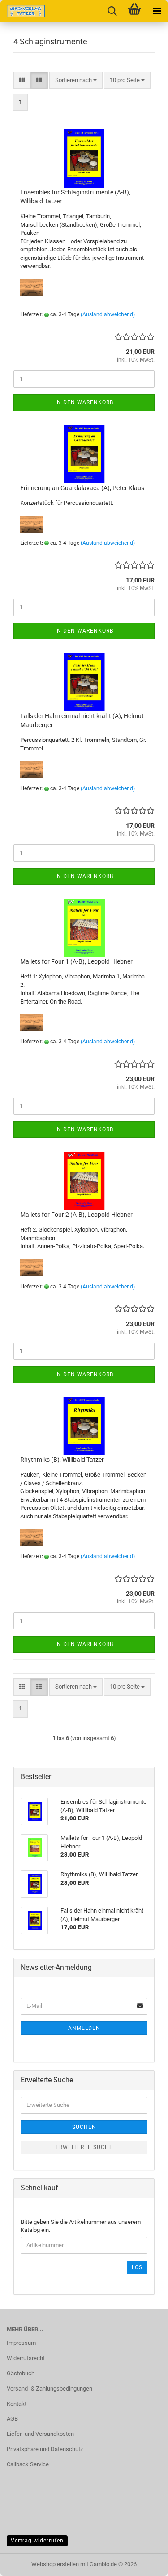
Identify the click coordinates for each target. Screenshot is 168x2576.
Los (137, 2267)
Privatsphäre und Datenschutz (45, 2449)
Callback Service (28, 2464)
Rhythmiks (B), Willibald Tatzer (62, 1460)
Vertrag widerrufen (37, 2541)
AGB (12, 2419)
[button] (22, 80)
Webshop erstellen (55, 2564)
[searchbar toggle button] (112, 11)
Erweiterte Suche (84, 2147)
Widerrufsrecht (26, 2358)
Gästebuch (21, 2373)
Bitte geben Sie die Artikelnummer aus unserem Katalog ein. (81, 2226)
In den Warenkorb (84, 402)
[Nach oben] (143, 2563)
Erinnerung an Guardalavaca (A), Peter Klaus (82, 488)
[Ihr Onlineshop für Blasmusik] (22, 11)
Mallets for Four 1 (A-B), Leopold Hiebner (76, 961)
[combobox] (76, 80)
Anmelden (84, 2028)
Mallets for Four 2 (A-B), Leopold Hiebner (76, 1215)
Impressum (21, 2343)
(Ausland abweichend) (108, 314)
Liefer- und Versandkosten (40, 2434)
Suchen (84, 2127)
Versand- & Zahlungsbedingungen (50, 2389)
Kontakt (17, 2404)
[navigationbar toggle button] (157, 11)
